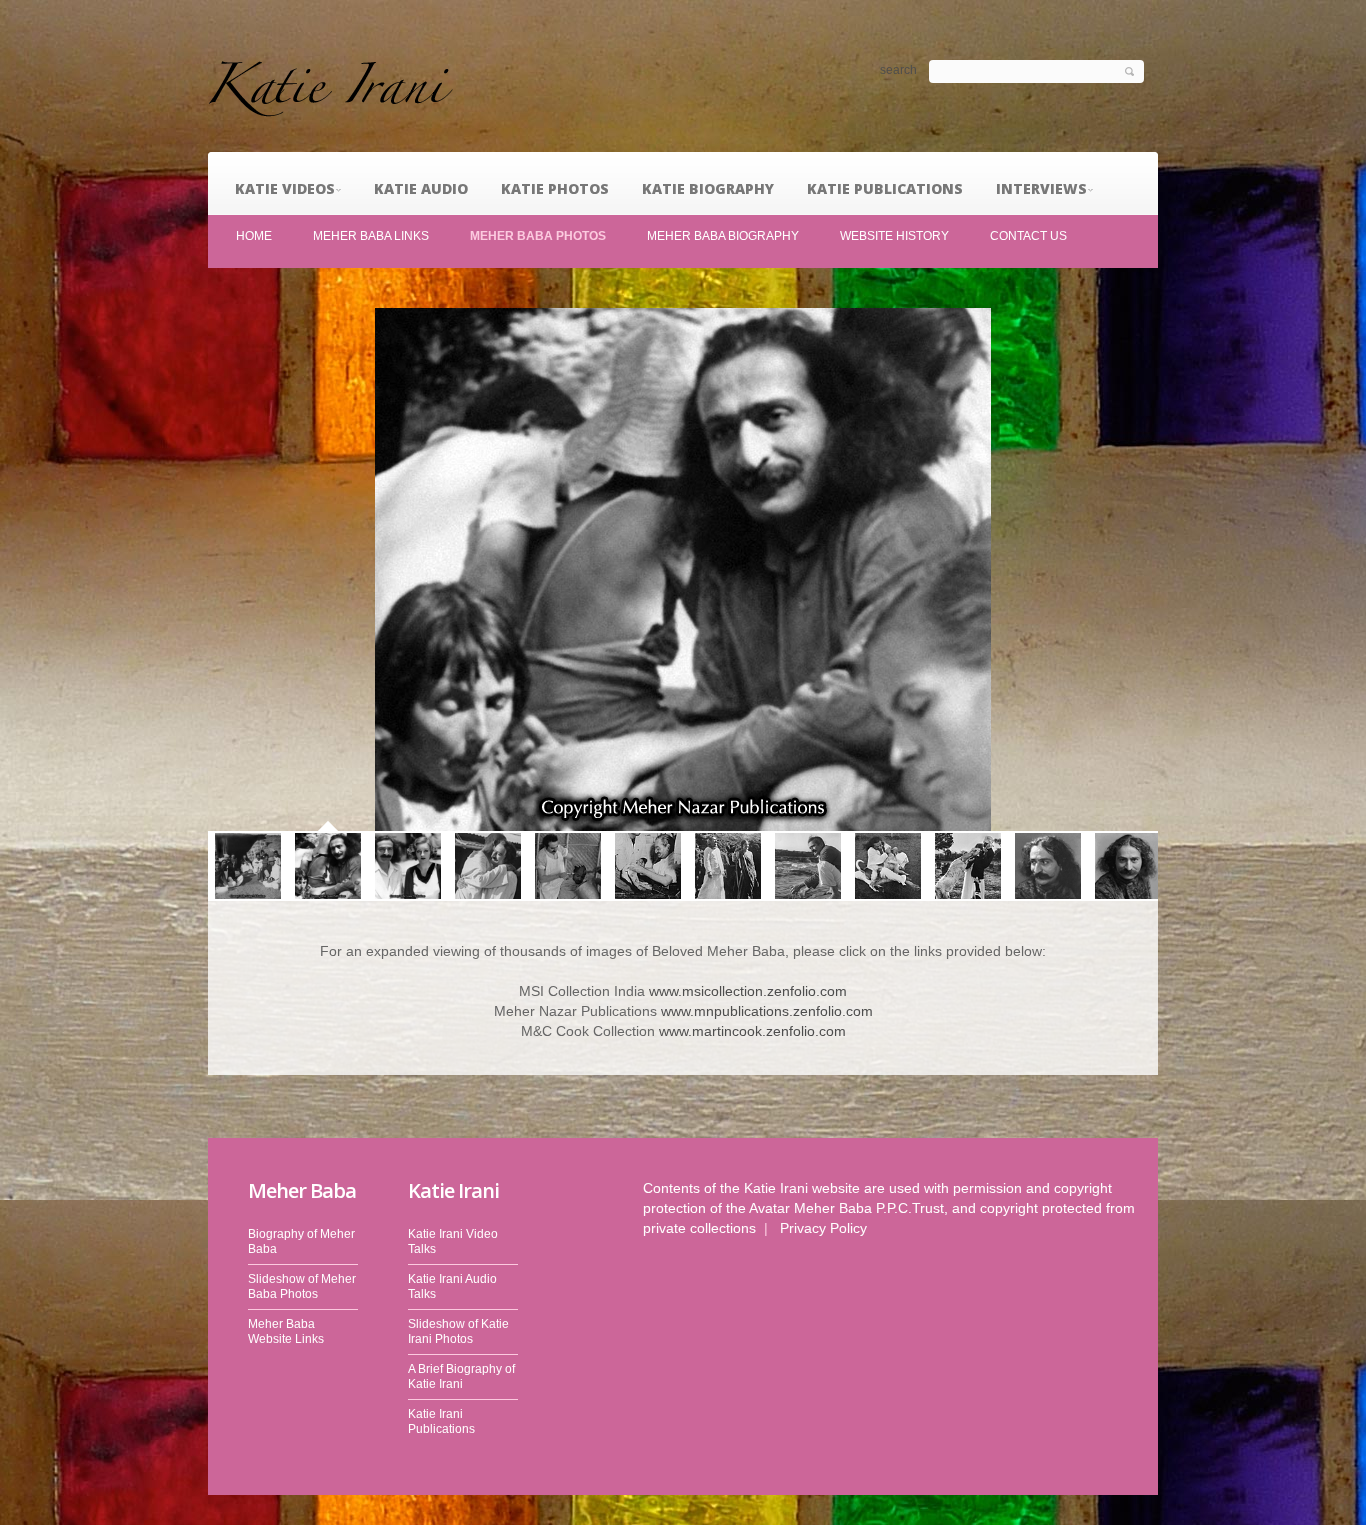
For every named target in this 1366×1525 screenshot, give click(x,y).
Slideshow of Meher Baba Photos (302, 1286)
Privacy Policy (823, 1228)
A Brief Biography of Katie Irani (461, 1376)
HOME (254, 236)
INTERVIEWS (1041, 189)
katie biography (708, 189)
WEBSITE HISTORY (894, 236)
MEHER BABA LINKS (371, 236)
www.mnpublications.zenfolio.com (767, 1011)
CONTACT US (1028, 236)
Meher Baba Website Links (286, 1331)
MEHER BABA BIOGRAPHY (723, 236)
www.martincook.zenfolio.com (752, 1031)
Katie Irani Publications (441, 1421)
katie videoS (285, 189)
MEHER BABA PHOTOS (538, 236)
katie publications (885, 189)
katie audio (421, 189)
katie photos (555, 189)
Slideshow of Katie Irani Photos (458, 1331)
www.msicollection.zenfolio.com (748, 991)
